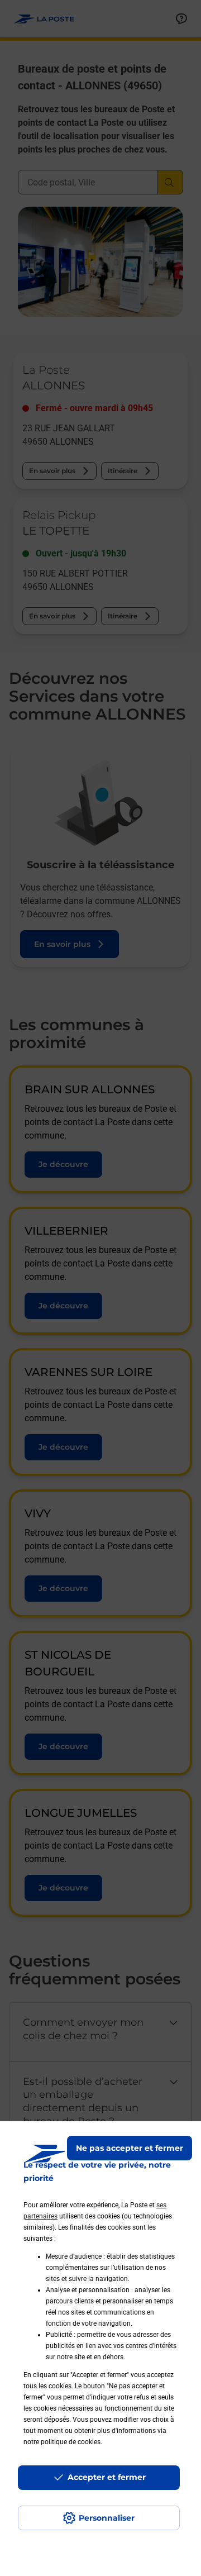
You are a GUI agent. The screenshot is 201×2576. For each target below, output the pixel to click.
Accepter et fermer (107, 2477)
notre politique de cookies (62, 2442)
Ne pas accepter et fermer (130, 2148)
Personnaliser (107, 2518)
